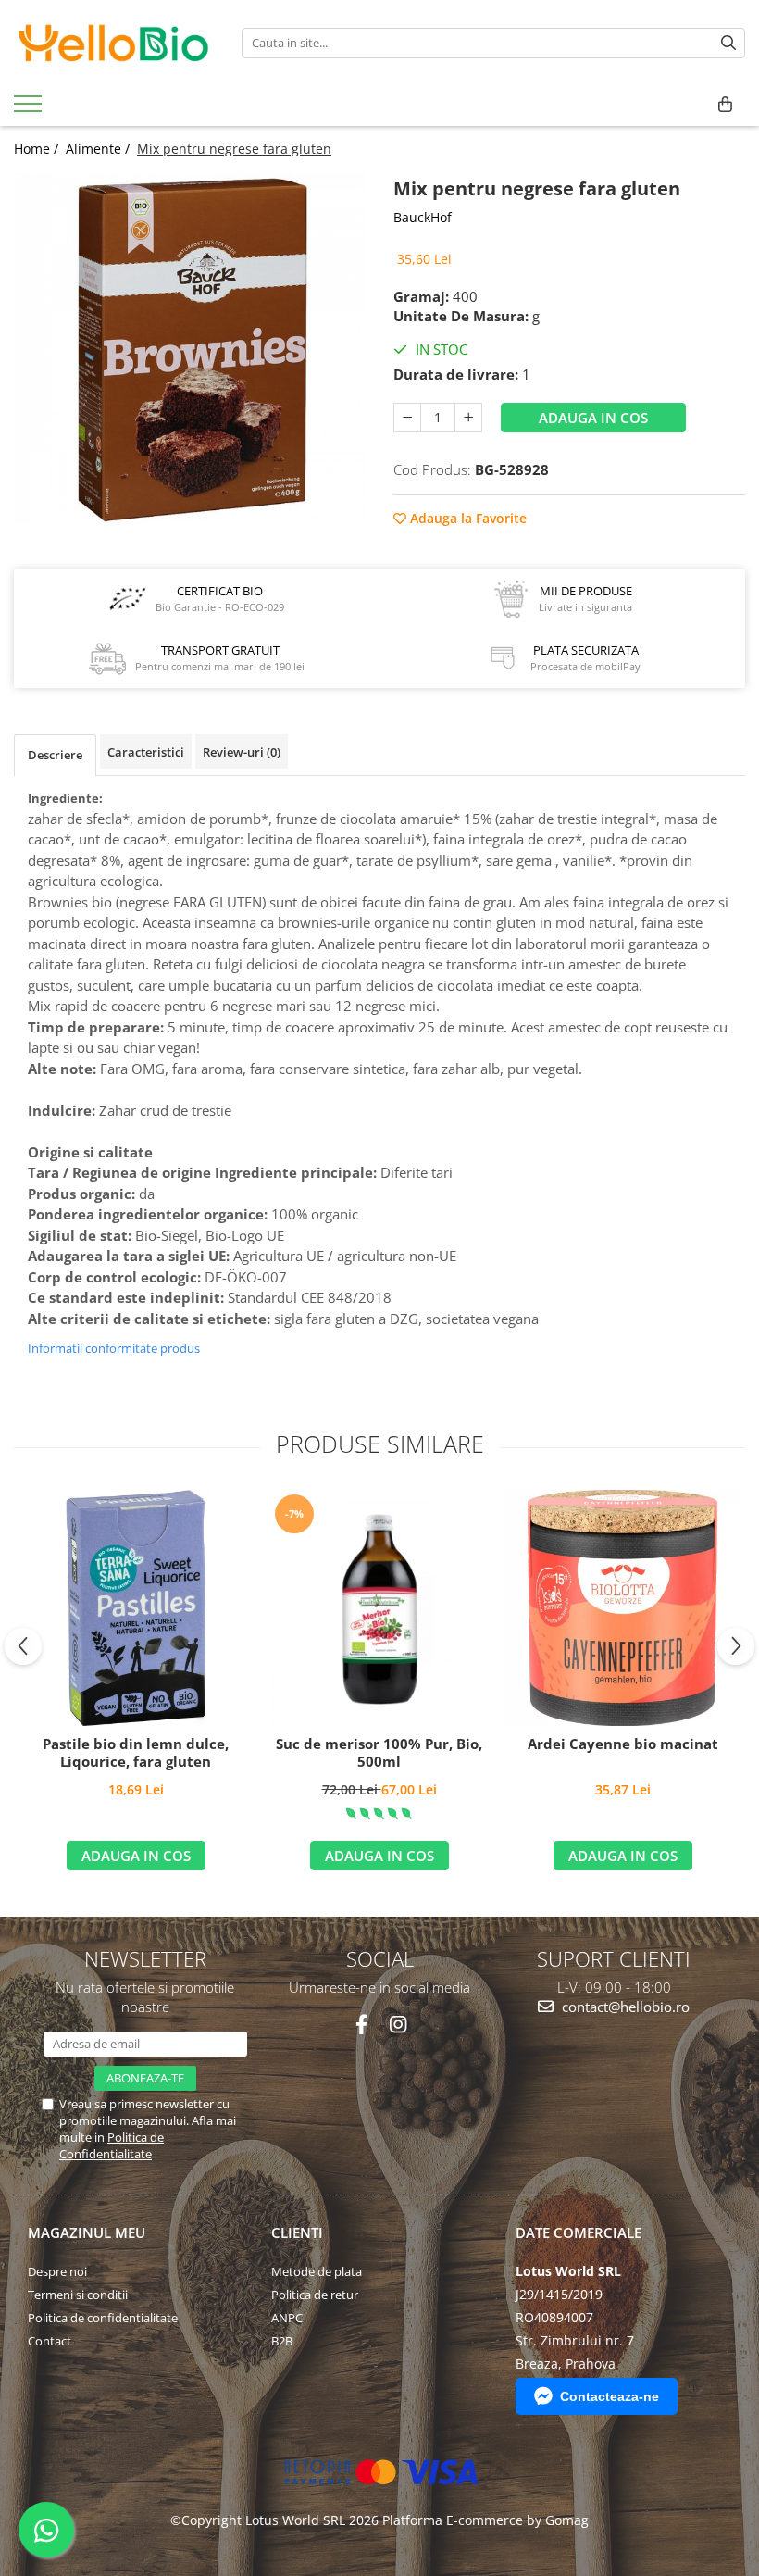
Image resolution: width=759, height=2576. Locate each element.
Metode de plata (317, 2271)
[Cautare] (728, 43)
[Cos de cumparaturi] (725, 105)
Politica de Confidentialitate (112, 2145)
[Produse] (30, 109)
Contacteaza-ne (610, 2396)
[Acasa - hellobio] (114, 43)
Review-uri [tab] (242, 752)
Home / (38, 149)
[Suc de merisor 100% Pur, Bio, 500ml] (379, 1608)
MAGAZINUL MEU (87, 2232)
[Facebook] (361, 2025)
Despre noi (57, 2271)
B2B (282, 2341)
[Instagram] (398, 2025)
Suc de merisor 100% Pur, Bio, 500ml (379, 1753)
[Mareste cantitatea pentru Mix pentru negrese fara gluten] (468, 418)
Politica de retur (315, 2295)
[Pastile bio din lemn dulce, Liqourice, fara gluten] (136, 1608)
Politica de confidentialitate (103, 2318)
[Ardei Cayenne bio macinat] (622, 1608)
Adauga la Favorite (467, 518)
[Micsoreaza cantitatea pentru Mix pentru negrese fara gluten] (407, 418)
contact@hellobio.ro (624, 2007)
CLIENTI (297, 2232)
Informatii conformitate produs (114, 1348)
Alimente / (100, 149)
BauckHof (423, 217)
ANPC (287, 2318)
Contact (50, 2341)
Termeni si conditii (78, 2295)
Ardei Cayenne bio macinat (623, 1744)
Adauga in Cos (593, 418)
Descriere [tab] (55, 755)
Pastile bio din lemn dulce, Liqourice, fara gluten (136, 1753)
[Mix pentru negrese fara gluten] (190, 348)
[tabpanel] (190, 348)
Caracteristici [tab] (146, 752)
